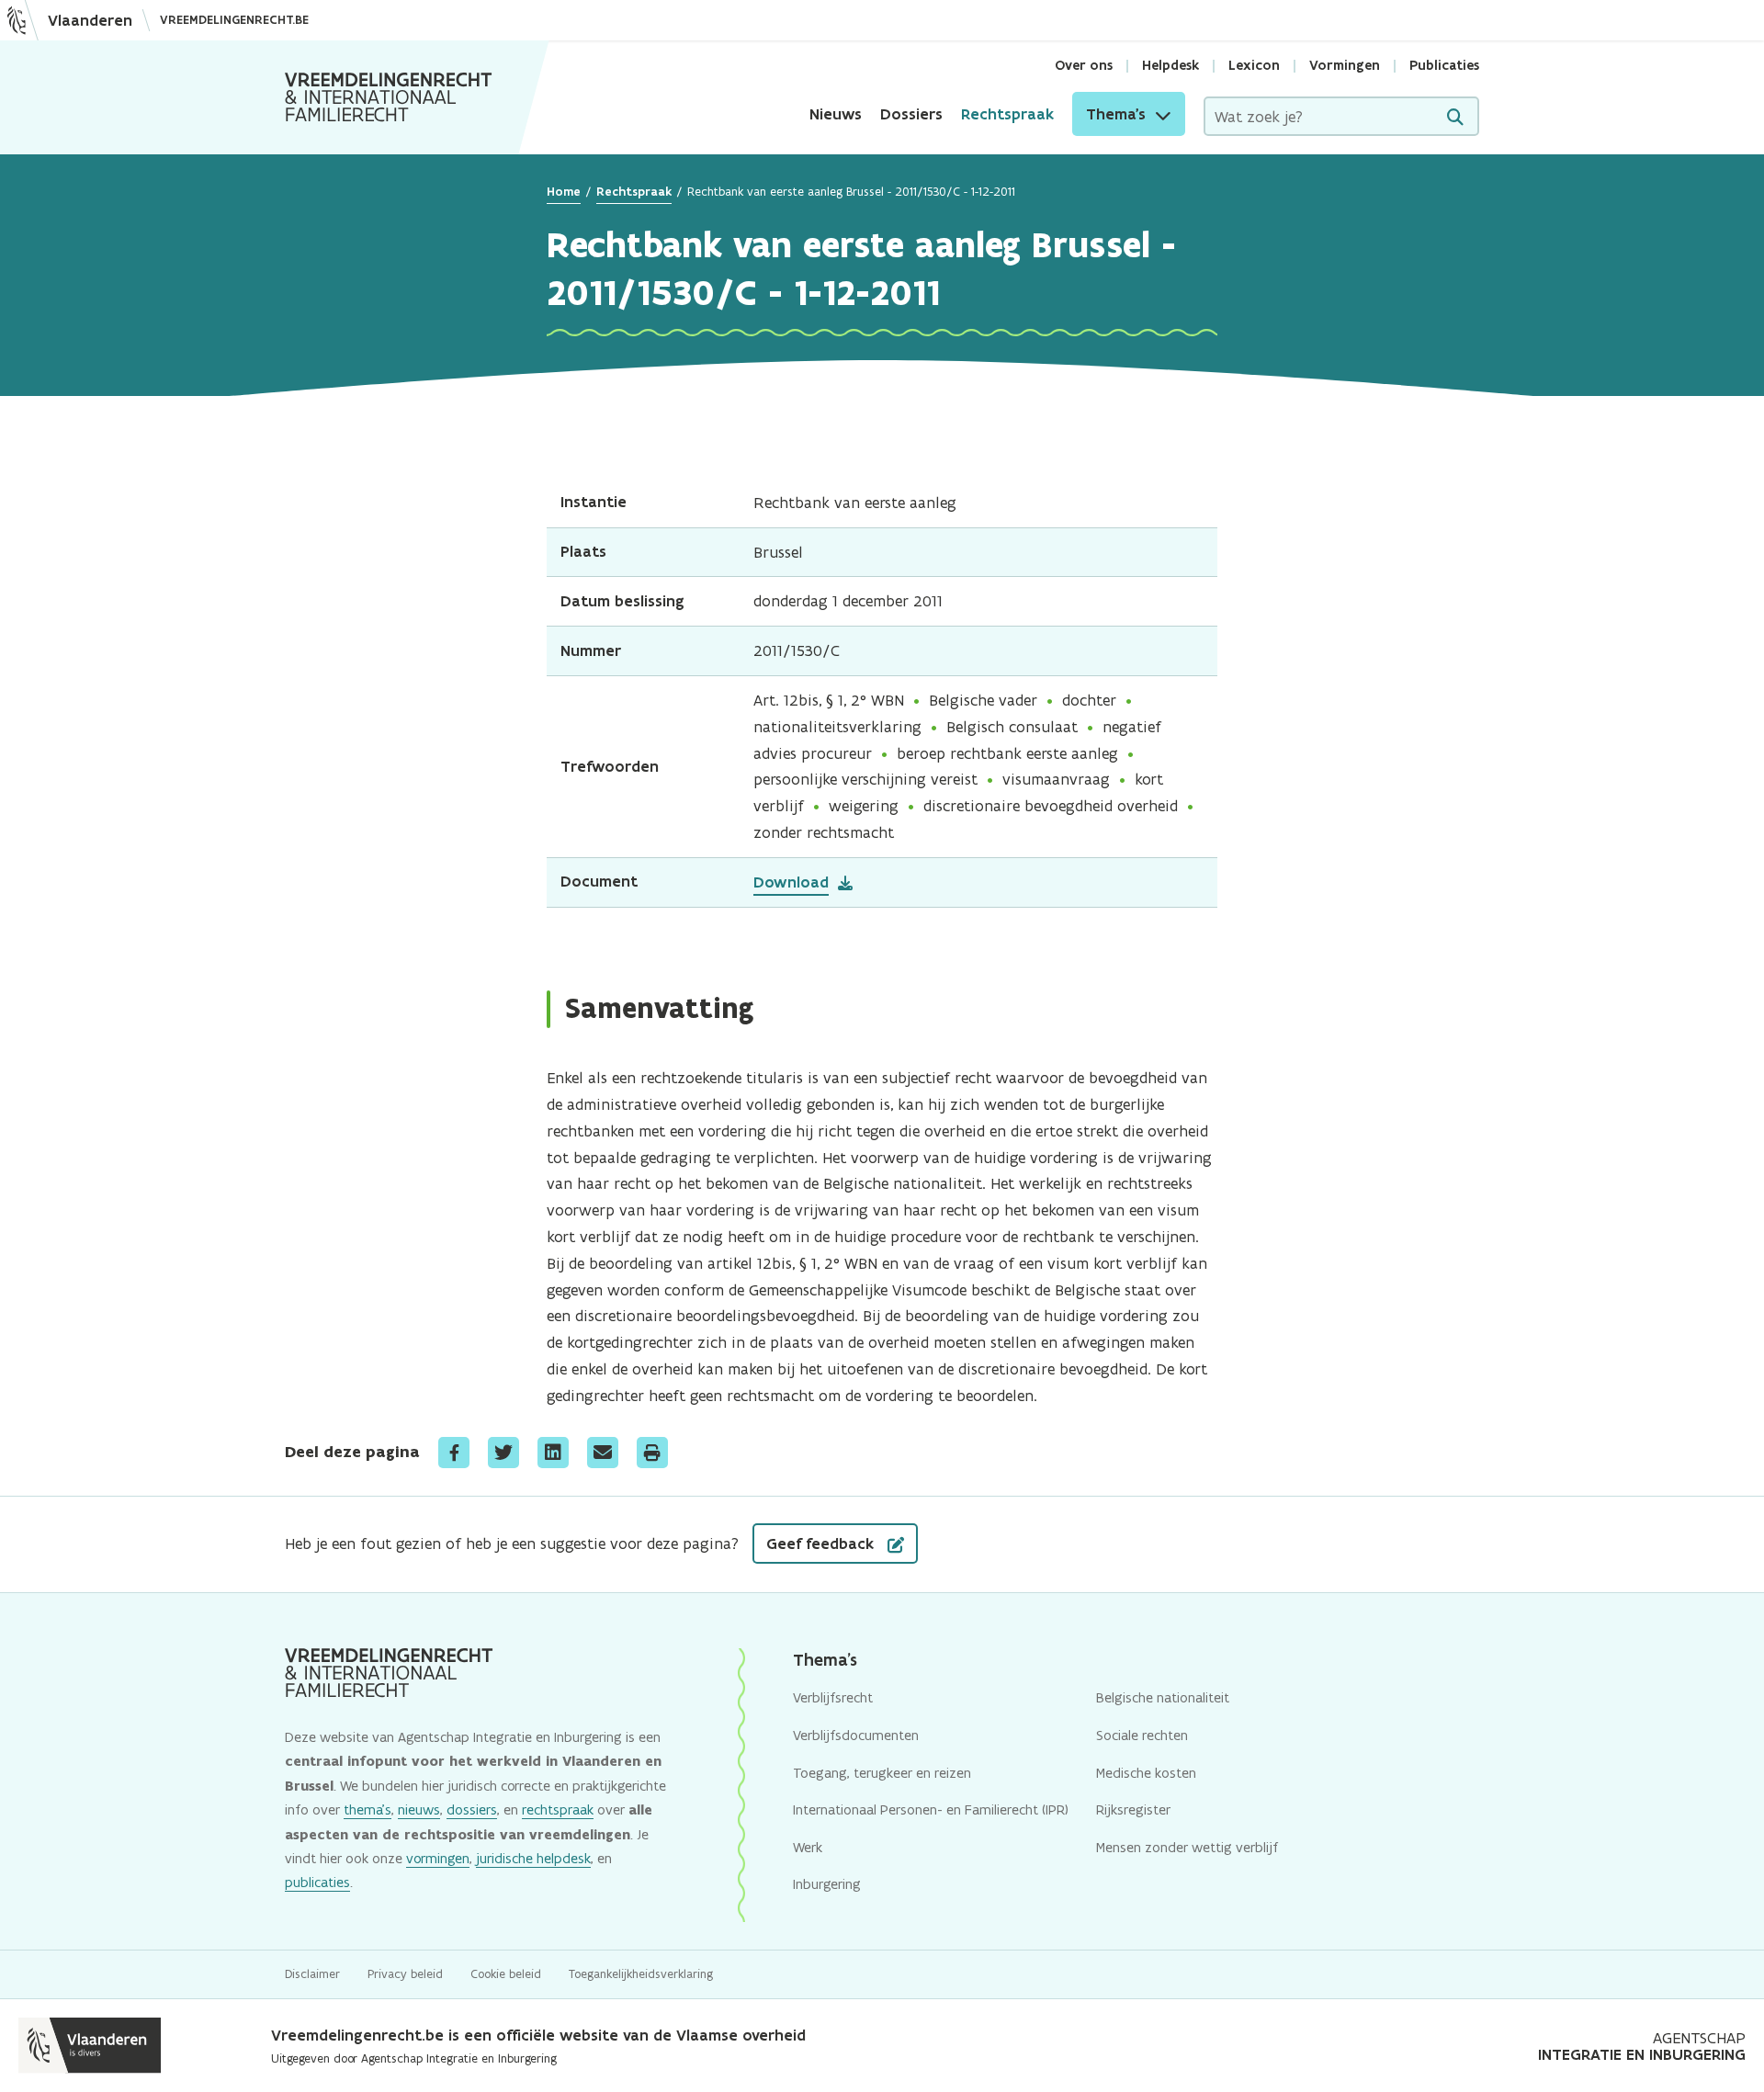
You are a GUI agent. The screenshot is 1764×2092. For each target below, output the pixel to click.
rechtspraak (558, 1809)
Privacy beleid (405, 1974)
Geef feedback (822, 1544)
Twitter (503, 1453)
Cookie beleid (506, 1974)
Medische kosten (1146, 1773)
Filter (1455, 117)
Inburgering (827, 1884)
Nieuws (836, 114)
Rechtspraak (1007, 114)
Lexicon (1254, 65)
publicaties (317, 1882)
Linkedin (553, 1453)
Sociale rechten (1142, 1735)
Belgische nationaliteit (1163, 1697)
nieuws (419, 1809)
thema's (367, 1809)
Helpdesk (1170, 65)
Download (791, 882)
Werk (808, 1847)
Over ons (1084, 65)
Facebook (454, 1453)
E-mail (603, 1453)
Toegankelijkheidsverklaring (641, 1974)
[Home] (389, 97)
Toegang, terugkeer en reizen (882, 1773)
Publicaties (1444, 65)
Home (564, 192)
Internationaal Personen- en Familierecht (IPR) (931, 1809)
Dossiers (911, 114)
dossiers (472, 1809)
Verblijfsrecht (833, 1697)
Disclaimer (312, 1974)
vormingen (438, 1858)
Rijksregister (1133, 1809)
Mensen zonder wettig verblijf (1187, 1847)
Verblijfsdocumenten (856, 1735)
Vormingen (1345, 65)
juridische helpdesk (533, 1858)
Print (652, 1453)
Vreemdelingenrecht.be (234, 20)
